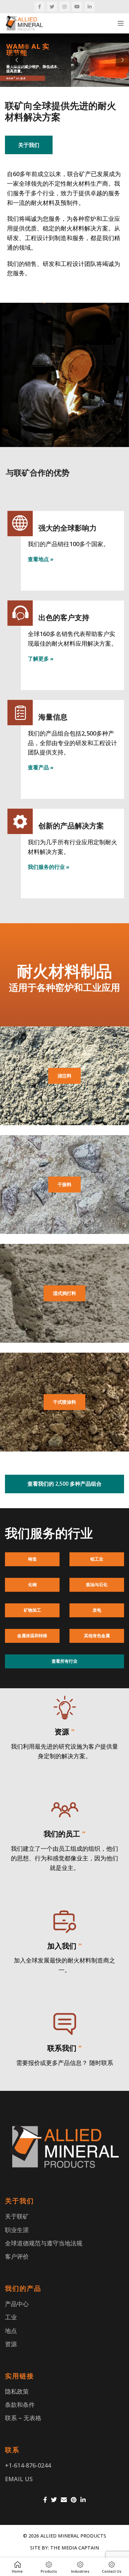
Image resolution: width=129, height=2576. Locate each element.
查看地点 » (41, 559)
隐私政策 (17, 2391)
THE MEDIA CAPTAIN (75, 2548)
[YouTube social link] (77, 7)
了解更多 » (41, 659)
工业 (11, 2317)
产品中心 (17, 2304)
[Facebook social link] (39, 7)
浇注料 (64, 1076)
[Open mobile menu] (121, 23)
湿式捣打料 (64, 1293)
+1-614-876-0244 (28, 2465)
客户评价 (17, 2256)
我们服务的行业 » (49, 867)
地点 (11, 2331)
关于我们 (29, 145)
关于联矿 (17, 2216)
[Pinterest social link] (74, 2500)
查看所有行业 (64, 1661)
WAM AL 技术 (16, 78)
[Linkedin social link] (90, 7)
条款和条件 (20, 2405)
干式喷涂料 (64, 1402)
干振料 (64, 1184)
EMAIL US (19, 2479)
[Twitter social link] (52, 7)
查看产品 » (41, 767)
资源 (11, 2344)
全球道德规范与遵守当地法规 (44, 2243)
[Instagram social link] (64, 7)
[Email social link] (64, 2500)
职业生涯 (17, 2230)
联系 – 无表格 (23, 2418)
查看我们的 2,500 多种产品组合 (64, 1484)
